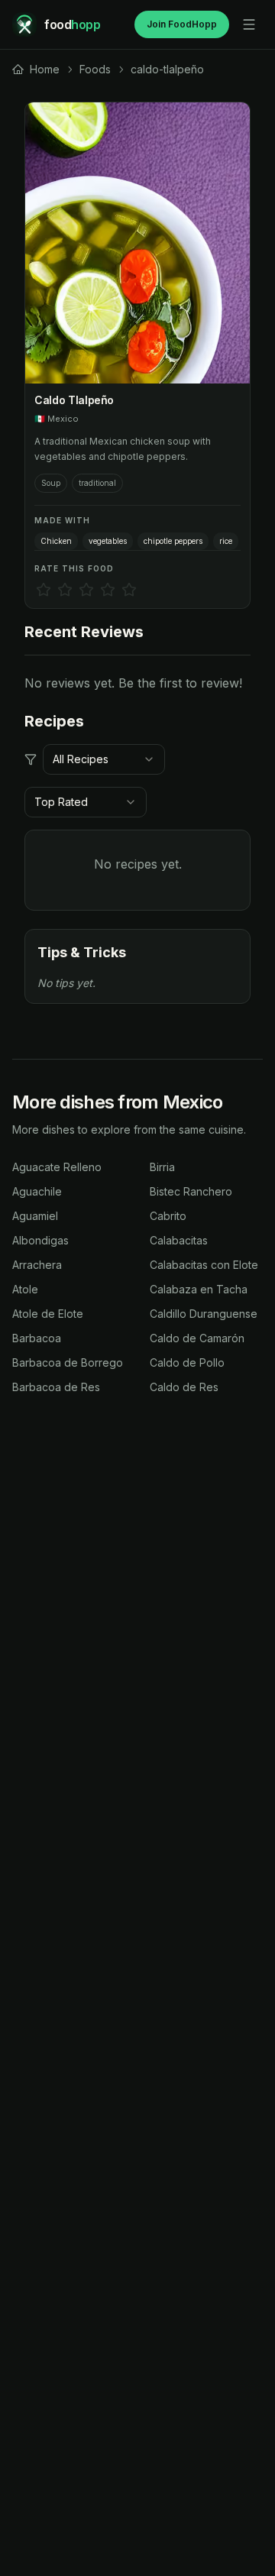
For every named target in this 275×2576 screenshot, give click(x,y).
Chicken (56, 541)
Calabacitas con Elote (204, 1265)
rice (226, 541)
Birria (162, 1167)
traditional (97, 483)
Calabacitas (179, 1240)
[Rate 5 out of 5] (129, 590)
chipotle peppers (173, 541)
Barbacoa (37, 1338)
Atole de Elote (48, 1314)
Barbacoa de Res (56, 1387)
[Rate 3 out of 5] (86, 590)
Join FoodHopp (182, 24)
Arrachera (37, 1265)
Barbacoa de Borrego (68, 1362)
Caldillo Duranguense (204, 1314)
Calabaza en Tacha (199, 1289)
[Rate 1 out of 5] (44, 590)
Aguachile (37, 1191)
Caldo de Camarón (197, 1338)
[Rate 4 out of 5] (108, 590)
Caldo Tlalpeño (74, 400)
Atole (25, 1289)
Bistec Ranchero (191, 1191)
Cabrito (168, 1216)
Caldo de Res (184, 1387)
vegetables (108, 541)
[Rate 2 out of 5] (65, 590)
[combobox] (104, 759)
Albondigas (40, 1240)
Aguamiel (35, 1216)
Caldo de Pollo (187, 1362)
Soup (51, 483)
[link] (36, 70)
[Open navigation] (249, 24)
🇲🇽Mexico (57, 419)
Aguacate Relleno (57, 1167)
